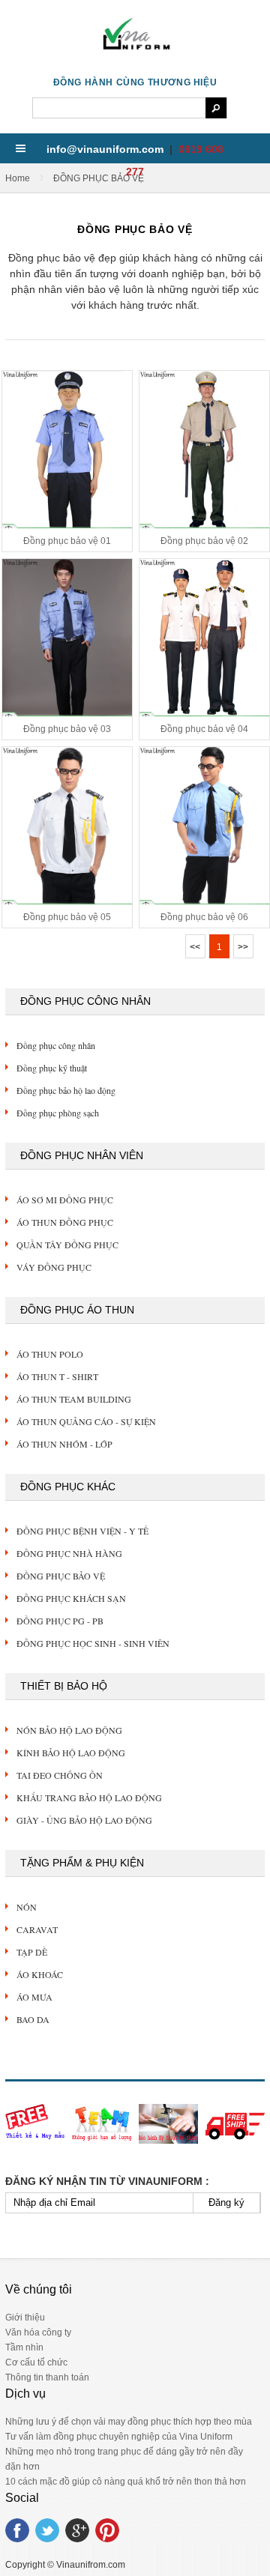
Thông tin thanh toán (47, 2377)
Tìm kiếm (216, 108)
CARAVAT (37, 1929)
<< (195, 947)
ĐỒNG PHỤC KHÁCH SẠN (71, 1598)
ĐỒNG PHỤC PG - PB (60, 1621)
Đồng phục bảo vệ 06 (204, 917)
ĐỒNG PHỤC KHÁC (68, 1487)
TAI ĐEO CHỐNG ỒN (60, 1775)
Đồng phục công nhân (56, 1045)
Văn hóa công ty (38, 2332)
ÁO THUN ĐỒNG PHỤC (65, 1222)
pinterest (107, 2530)
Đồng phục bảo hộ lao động (66, 1090)
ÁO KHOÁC (40, 1974)
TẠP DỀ (32, 1952)
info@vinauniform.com (105, 149)
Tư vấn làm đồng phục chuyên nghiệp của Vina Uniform (119, 2437)
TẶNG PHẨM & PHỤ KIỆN (82, 1863)
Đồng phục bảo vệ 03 (67, 729)
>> (243, 947)
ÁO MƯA (34, 1997)
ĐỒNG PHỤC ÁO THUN (77, 1310)
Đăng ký (226, 2202)
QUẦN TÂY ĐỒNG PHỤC (67, 1245)
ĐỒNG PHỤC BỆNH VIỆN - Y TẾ (82, 1531)
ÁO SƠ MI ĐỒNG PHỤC (65, 1200)
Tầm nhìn (24, 2347)
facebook (17, 2530)
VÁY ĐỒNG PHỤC (54, 1267)
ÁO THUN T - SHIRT (57, 1376)
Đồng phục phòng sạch (58, 1113)
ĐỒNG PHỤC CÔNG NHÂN (85, 1001)
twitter (47, 2530)
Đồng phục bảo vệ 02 (204, 541)
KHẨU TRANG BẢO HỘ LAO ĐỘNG (89, 1798)
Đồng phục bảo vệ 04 (204, 729)
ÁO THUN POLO (50, 1354)
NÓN (27, 1907)
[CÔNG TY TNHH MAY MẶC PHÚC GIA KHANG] (135, 51)
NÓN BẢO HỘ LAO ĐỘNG (69, 1730)
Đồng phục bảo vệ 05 (67, 917)
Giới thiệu (25, 2318)
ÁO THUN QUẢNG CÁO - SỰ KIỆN (86, 1421)
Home (18, 178)
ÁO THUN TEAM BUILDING (74, 1399)
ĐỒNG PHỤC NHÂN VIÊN (82, 1155)
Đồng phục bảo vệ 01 (67, 541)
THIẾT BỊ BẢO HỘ (64, 1686)
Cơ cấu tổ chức (36, 2362)
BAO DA (33, 2019)
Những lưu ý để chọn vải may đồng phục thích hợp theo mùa (129, 2422)
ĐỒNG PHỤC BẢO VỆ (61, 1576)
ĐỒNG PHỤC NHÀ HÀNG (69, 1553)
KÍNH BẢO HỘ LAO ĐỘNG (71, 1753)
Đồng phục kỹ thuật (52, 1068)
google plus (77, 2530)
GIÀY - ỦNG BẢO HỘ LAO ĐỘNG (84, 1820)
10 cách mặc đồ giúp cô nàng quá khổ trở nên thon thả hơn (126, 2482)
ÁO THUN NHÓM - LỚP (64, 1444)
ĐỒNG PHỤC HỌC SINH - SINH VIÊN (93, 1643)
